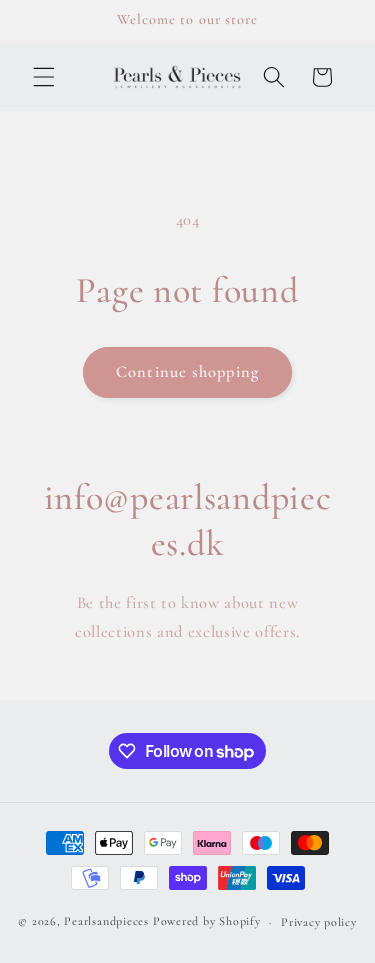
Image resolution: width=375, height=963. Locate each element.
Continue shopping (187, 372)
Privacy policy (319, 922)
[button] (44, 77)
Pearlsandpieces (106, 922)
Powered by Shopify (207, 922)
